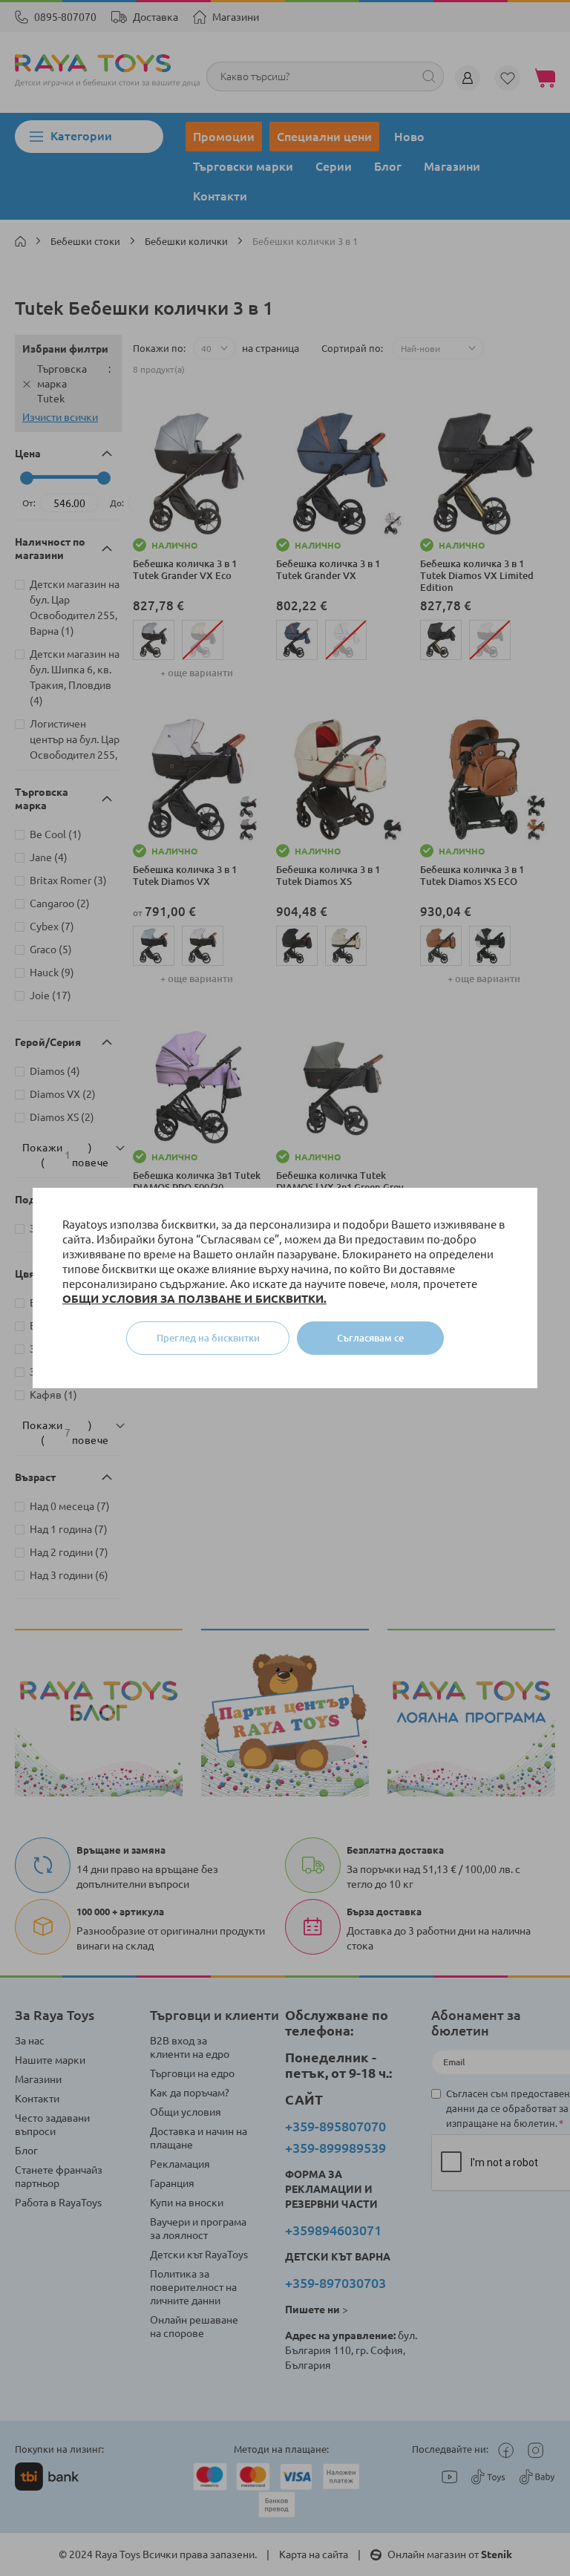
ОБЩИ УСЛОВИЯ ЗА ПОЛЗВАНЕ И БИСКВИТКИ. (194, 1299)
